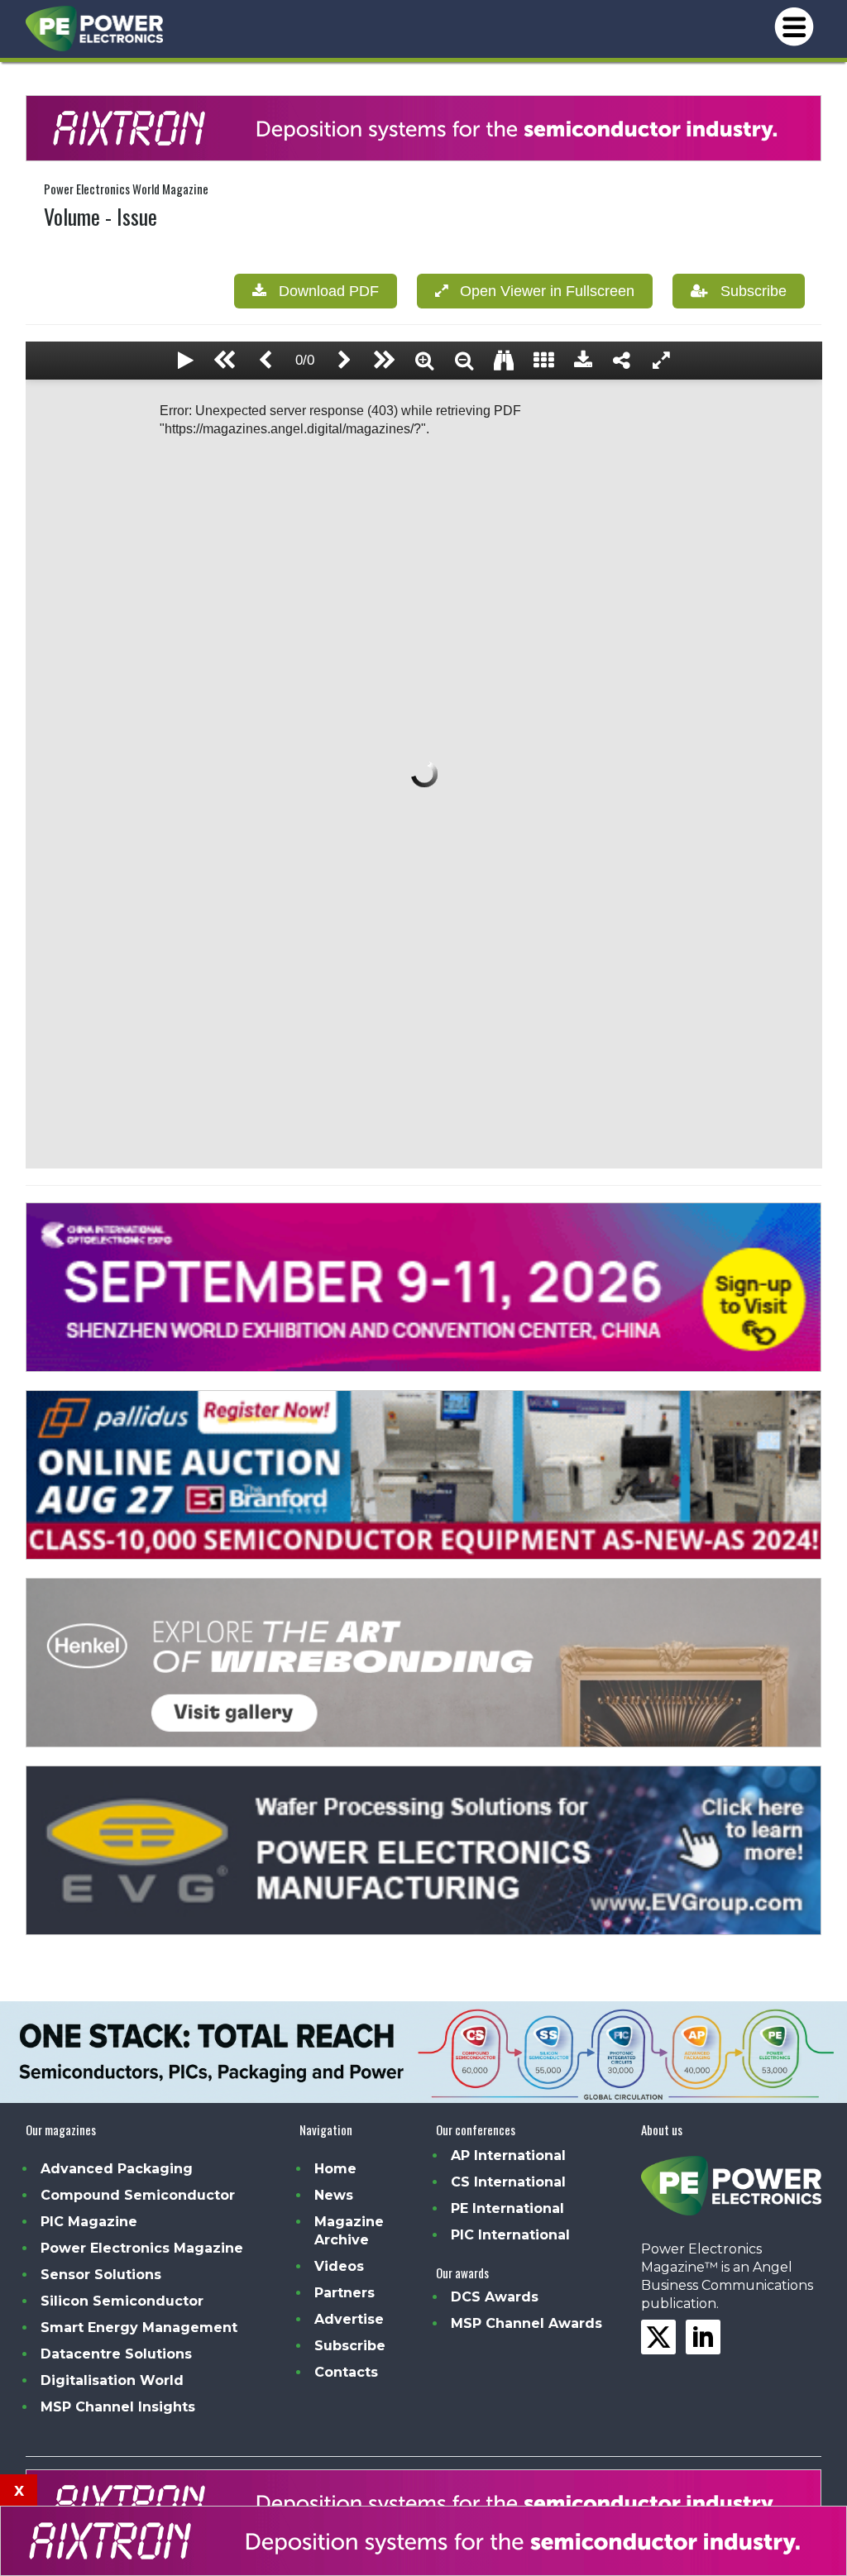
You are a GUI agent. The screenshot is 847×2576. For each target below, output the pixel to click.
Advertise (349, 2319)
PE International (507, 2208)
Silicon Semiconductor (122, 2301)
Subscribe (747, 291)
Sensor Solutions (101, 2275)
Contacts (346, 2372)
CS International (508, 2182)
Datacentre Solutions (116, 2354)
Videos (339, 2266)
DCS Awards (495, 2297)
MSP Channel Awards (526, 2323)
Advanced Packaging (117, 2169)
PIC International (510, 2235)
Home (335, 2169)
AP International (508, 2155)
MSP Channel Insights (118, 2407)
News (334, 2195)
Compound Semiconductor (138, 2195)
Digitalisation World (112, 2380)
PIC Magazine (89, 2222)
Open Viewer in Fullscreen (541, 291)
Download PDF (323, 291)
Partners (345, 2293)
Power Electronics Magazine (142, 2248)
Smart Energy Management (139, 2327)
